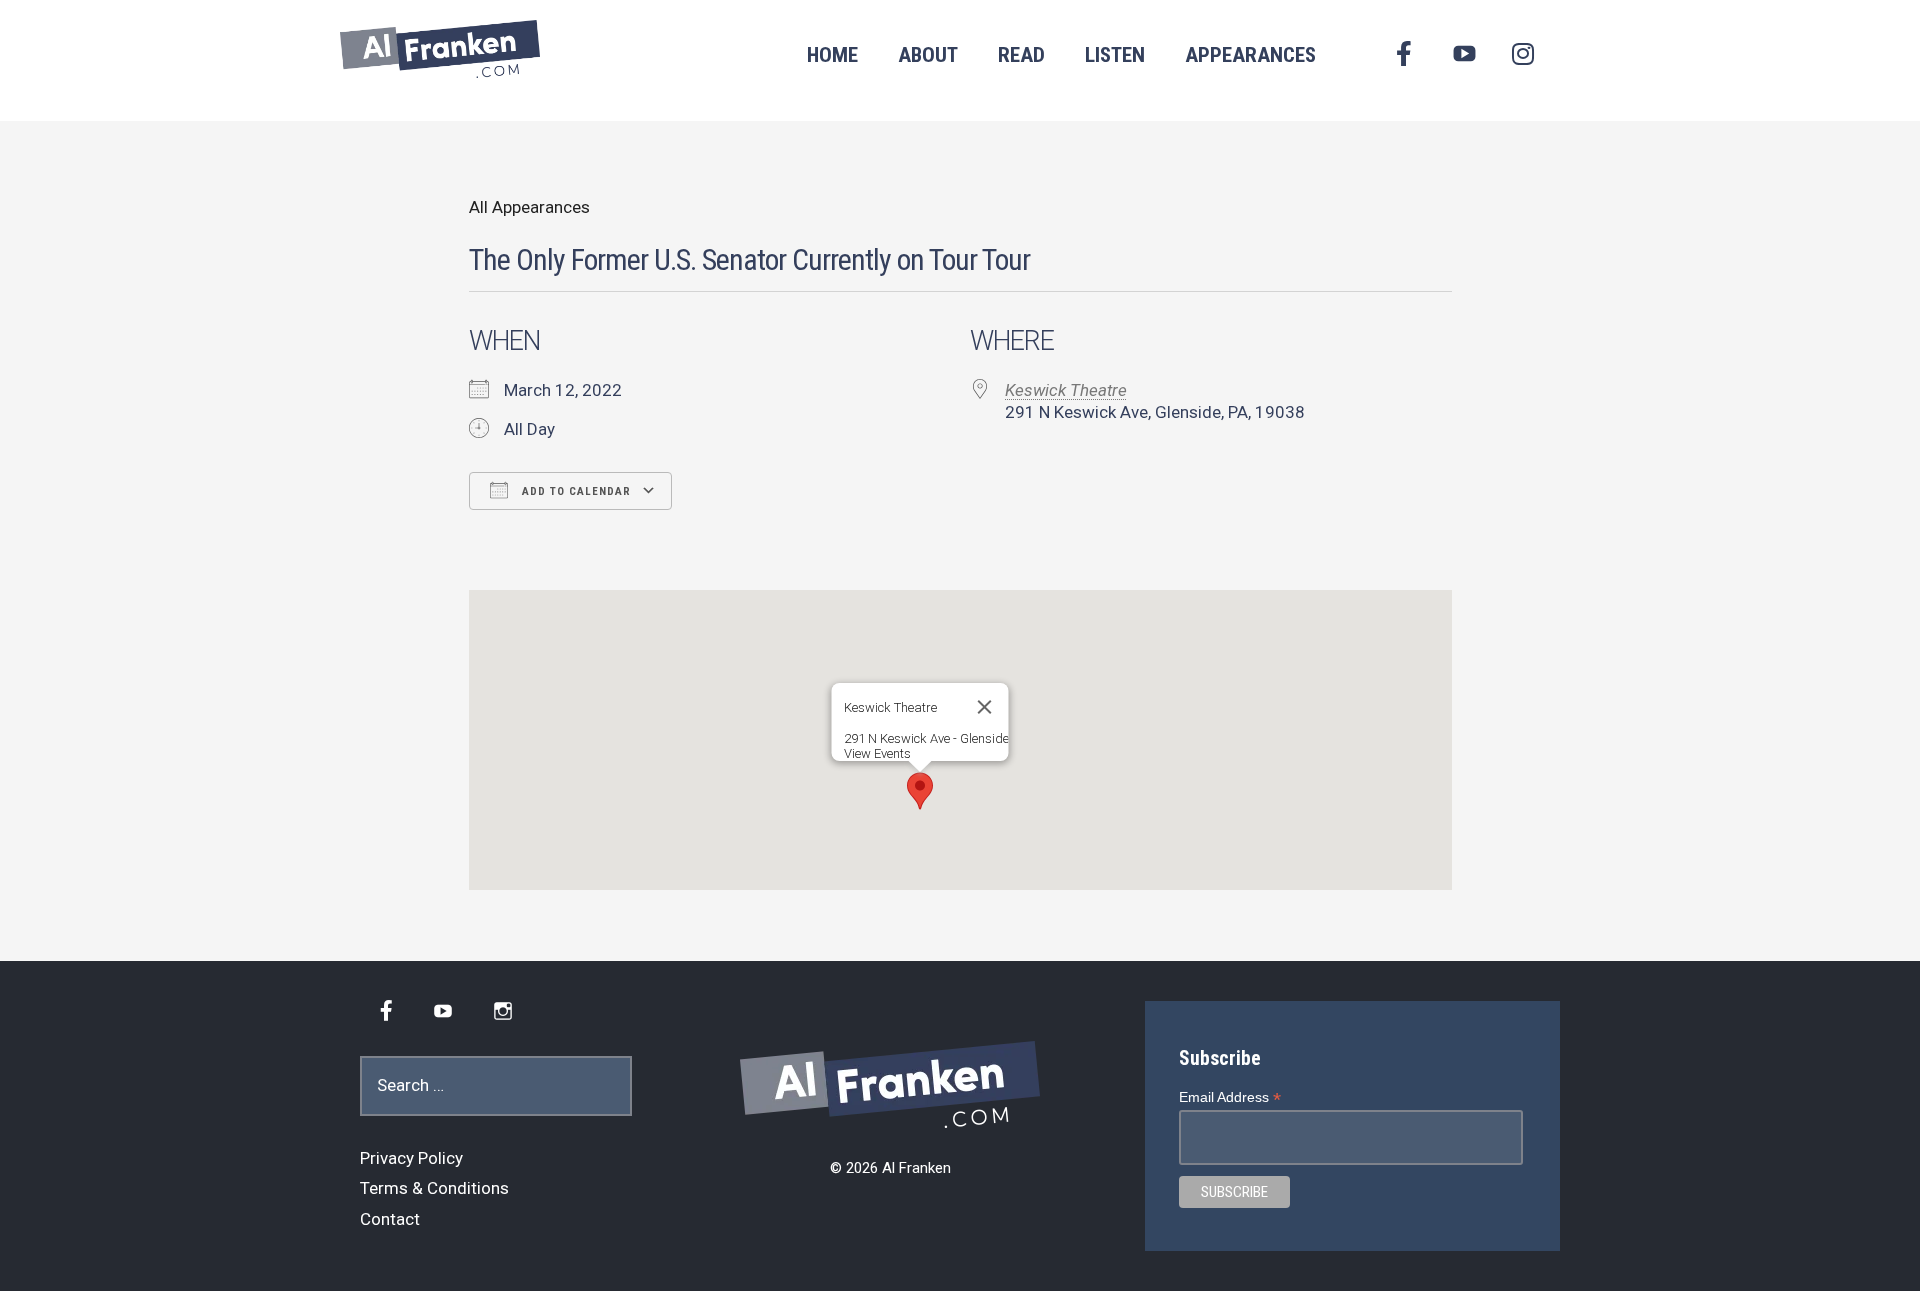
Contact (390, 1219)
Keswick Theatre (1066, 390)
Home (832, 55)
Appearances (1250, 55)
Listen (1115, 55)
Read (1021, 55)
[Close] (985, 707)
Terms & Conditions (434, 1188)
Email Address (1230, 1097)
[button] (920, 791)
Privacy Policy (411, 1158)
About (928, 55)
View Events (877, 753)
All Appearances (529, 207)
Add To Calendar (574, 491)
